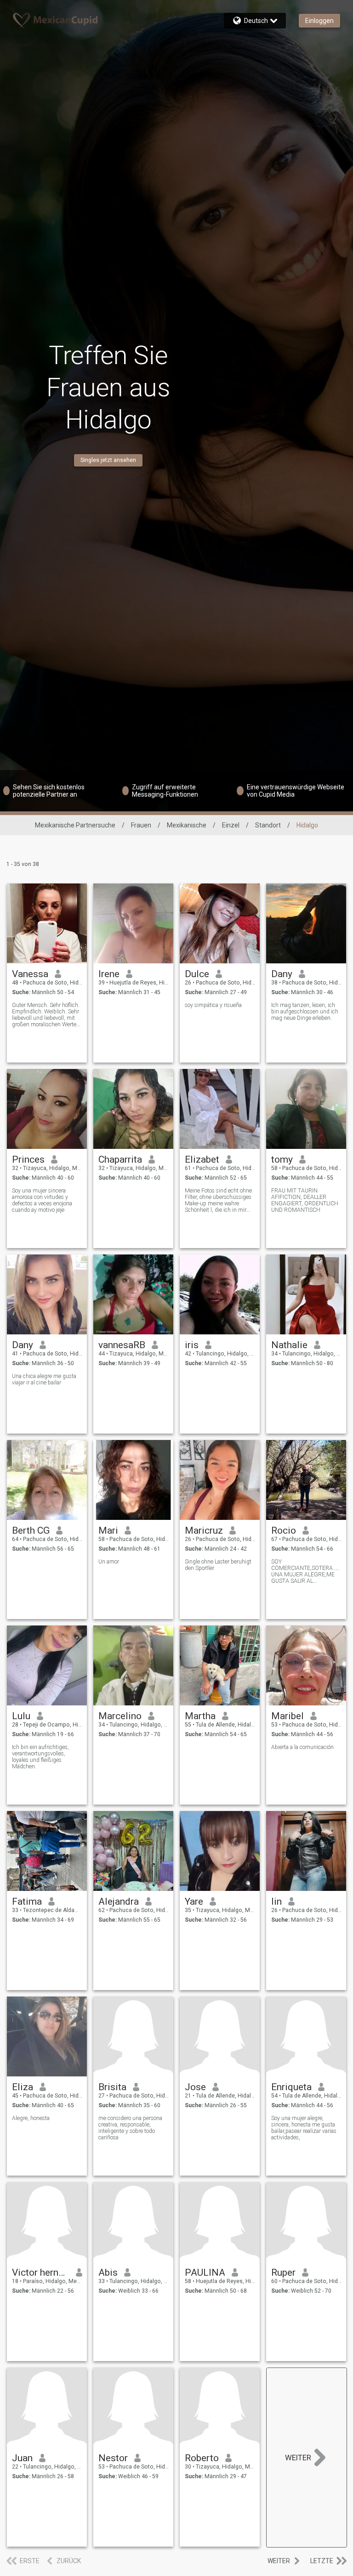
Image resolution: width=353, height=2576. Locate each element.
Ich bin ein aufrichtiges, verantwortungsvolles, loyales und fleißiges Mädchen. (40, 1757)
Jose (195, 2087)
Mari (108, 1530)
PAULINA (205, 2272)
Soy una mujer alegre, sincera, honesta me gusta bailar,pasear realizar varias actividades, (304, 2128)
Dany (282, 974)
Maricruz (204, 1530)
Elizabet (202, 1159)
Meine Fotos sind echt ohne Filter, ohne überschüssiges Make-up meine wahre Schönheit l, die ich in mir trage (218, 1200)
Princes (28, 1159)
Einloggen (319, 21)
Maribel (288, 1716)
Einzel (231, 825)
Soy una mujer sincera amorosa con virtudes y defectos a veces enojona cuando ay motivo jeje (42, 1200)
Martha (200, 1716)
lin (276, 1901)
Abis (108, 2272)
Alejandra (119, 1901)
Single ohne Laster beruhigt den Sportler (218, 1565)
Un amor (109, 1562)
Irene (109, 974)
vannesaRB (122, 1345)
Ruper (283, 2272)
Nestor (113, 2458)
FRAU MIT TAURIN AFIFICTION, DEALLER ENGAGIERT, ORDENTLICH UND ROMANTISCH (305, 1200)
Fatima (27, 1901)
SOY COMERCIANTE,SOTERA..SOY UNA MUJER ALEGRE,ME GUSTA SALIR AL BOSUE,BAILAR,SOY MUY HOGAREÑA (306, 1571)
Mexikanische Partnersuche (75, 825)
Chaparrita (120, 1159)
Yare (194, 1901)
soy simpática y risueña (213, 1005)
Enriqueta (291, 2087)
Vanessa (30, 974)
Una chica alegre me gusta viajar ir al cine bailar (44, 1379)
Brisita (112, 2087)
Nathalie (289, 1345)
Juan (22, 2458)
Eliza (23, 2087)
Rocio (284, 1530)
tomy (282, 1159)
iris (192, 1345)
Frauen (141, 825)
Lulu (21, 1716)
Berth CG (31, 1530)
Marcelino (120, 1716)
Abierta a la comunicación (302, 1747)
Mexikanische (187, 825)
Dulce (197, 974)
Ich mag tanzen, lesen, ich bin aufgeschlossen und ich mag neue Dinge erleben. (305, 1012)
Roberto (202, 2458)
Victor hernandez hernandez (41, 2272)
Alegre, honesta (31, 2118)
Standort (268, 825)
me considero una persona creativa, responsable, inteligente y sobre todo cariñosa (130, 2128)
